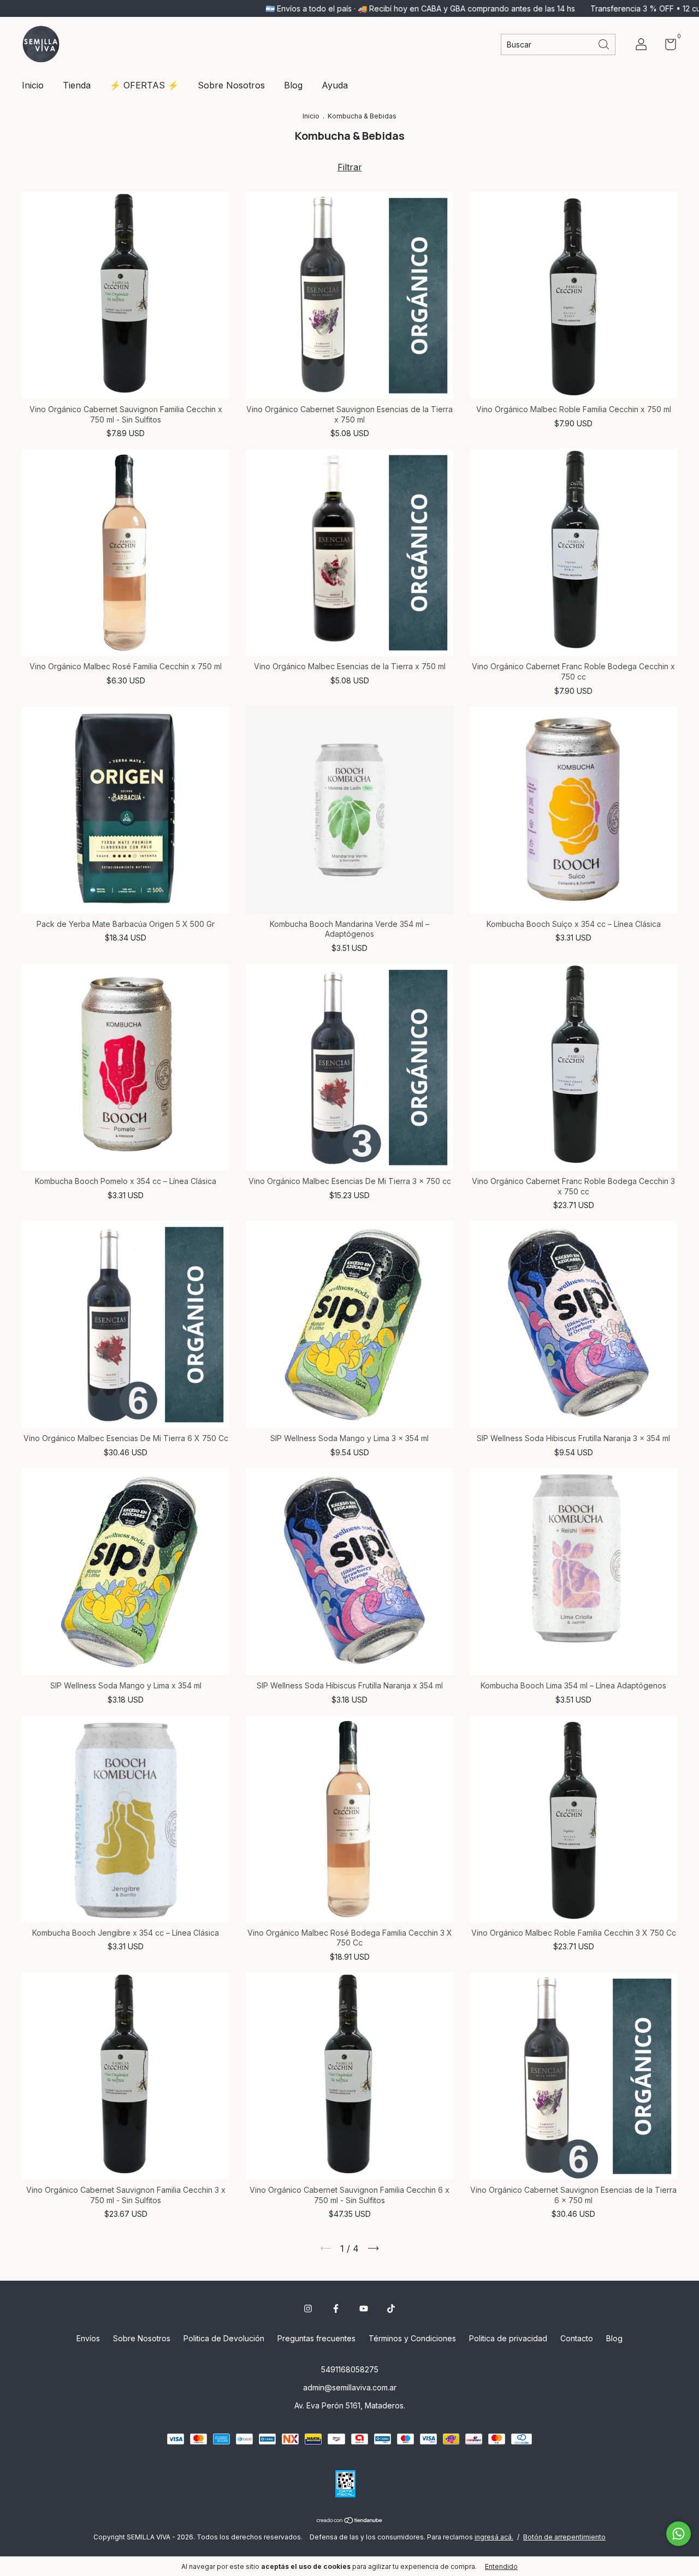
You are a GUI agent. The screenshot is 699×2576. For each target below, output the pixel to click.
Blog (293, 85)
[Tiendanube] (350, 2521)
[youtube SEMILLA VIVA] (364, 2309)
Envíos (88, 2338)
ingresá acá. (494, 2537)
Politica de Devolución (224, 2338)
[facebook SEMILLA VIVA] (336, 2309)
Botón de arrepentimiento (564, 2537)
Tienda (77, 85)
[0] (667, 46)
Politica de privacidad (508, 2338)
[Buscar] (605, 43)
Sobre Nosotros (231, 85)
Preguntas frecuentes (316, 2338)
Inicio (33, 85)
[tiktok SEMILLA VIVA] (391, 2309)
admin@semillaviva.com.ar (350, 2387)
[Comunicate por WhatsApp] (679, 2534)
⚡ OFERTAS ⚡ (144, 85)
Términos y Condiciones (412, 2338)
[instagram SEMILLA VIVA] (308, 2309)
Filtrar (350, 167)
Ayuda (335, 85)
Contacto (577, 2338)
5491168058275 (350, 2369)
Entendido (501, 2566)
